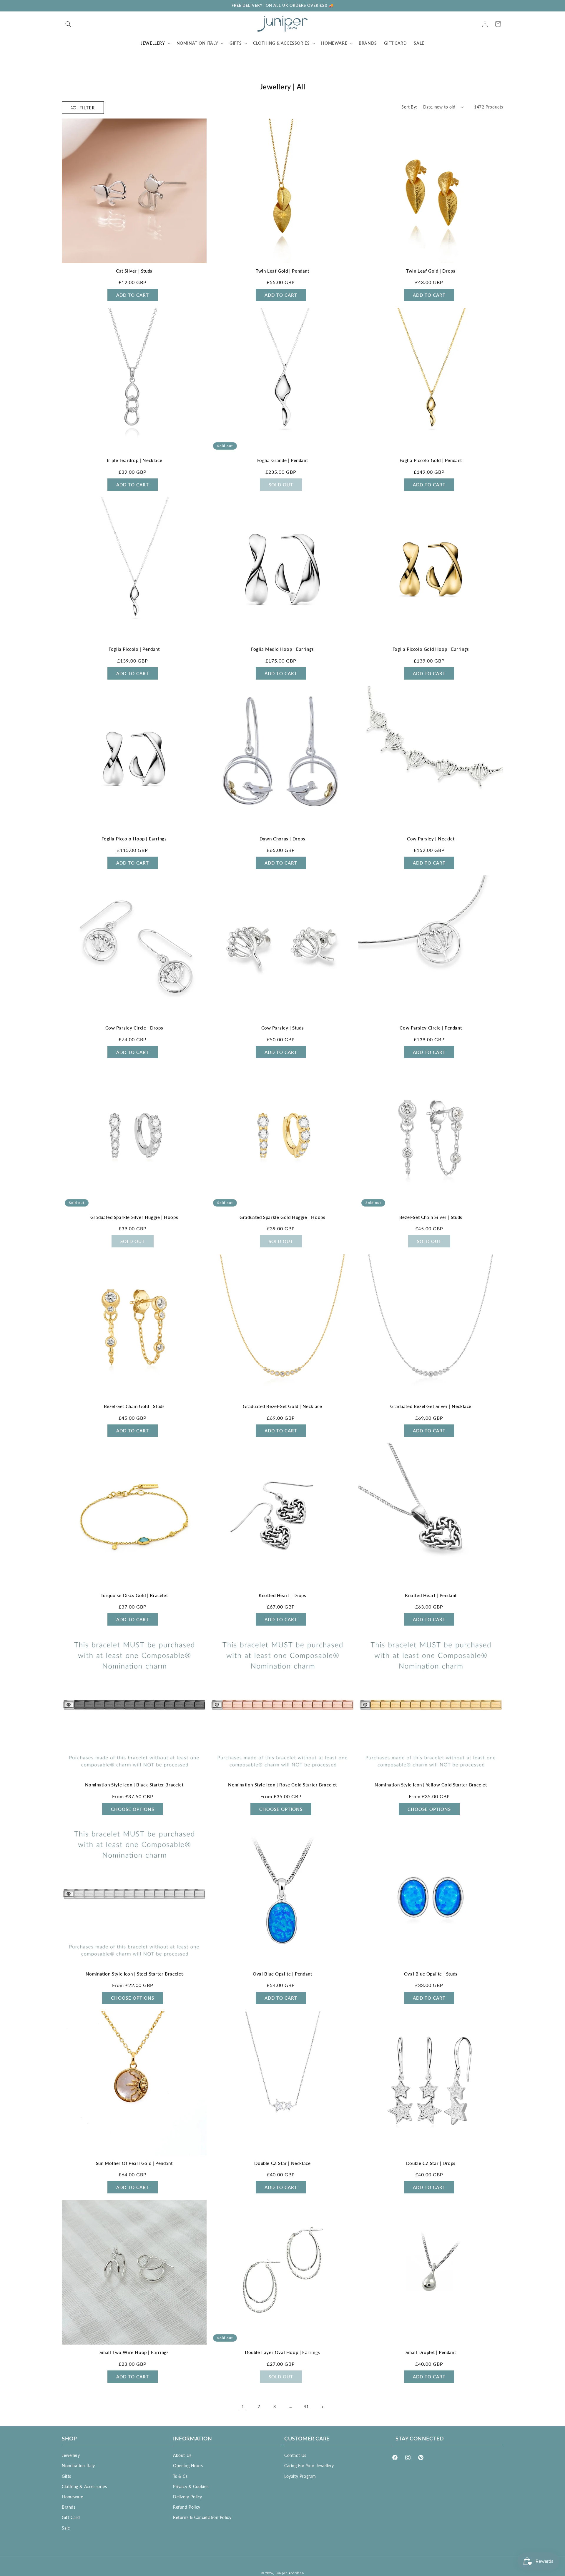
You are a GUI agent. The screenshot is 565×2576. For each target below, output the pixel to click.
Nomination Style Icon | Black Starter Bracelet (134, 1785)
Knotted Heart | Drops (282, 1595)
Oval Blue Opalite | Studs (431, 1974)
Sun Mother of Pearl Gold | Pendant (134, 2163)
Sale (66, 2528)
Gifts (67, 2476)
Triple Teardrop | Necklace (134, 460)
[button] (68, 24)
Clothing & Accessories (84, 2486)
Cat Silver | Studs (134, 271)
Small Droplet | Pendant (431, 2352)
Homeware (73, 2497)
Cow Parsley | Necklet (431, 839)
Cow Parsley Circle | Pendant (431, 1028)
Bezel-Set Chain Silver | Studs (431, 1217)
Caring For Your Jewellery (309, 2466)
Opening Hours (188, 2466)
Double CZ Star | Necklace (282, 2163)
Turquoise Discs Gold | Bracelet (134, 1595)
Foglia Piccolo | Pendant (134, 649)
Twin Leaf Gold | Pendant (282, 271)
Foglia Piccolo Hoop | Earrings (134, 839)
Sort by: (409, 107)
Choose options (133, 1809)
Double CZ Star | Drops (431, 2163)
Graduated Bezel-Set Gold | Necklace (282, 1406)
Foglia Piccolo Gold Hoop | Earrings (431, 649)
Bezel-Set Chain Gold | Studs (134, 1406)
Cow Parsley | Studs (282, 1028)
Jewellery (71, 2455)
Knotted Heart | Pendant (431, 1595)
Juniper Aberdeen (289, 2573)
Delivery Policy (188, 2497)
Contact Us (295, 2455)
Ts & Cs (180, 2476)
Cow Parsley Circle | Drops (134, 1028)
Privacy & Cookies (191, 2486)
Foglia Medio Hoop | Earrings (282, 649)
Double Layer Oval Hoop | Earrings (282, 2352)
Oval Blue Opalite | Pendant (282, 1974)
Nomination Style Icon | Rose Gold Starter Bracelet (282, 1785)
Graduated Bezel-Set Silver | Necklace (431, 1406)
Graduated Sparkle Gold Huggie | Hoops (282, 1217)
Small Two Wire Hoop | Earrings (134, 2352)
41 (306, 2407)
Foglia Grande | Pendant (283, 460)
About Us (182, 2455)
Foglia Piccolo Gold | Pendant (431, 460)
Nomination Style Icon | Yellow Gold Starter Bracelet (431, 1785)
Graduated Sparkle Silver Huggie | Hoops (134, 1217)
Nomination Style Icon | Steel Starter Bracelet (134, 1974)
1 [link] (243, 2406)
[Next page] (322, 2407)
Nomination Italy (78, 2466)
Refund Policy (187, 2507)
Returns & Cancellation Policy (202, 2517)
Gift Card (71, 2517)
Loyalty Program (300, 2476)
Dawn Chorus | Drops (282, 839)
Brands (69, 2507)
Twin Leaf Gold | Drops (431, 271)
